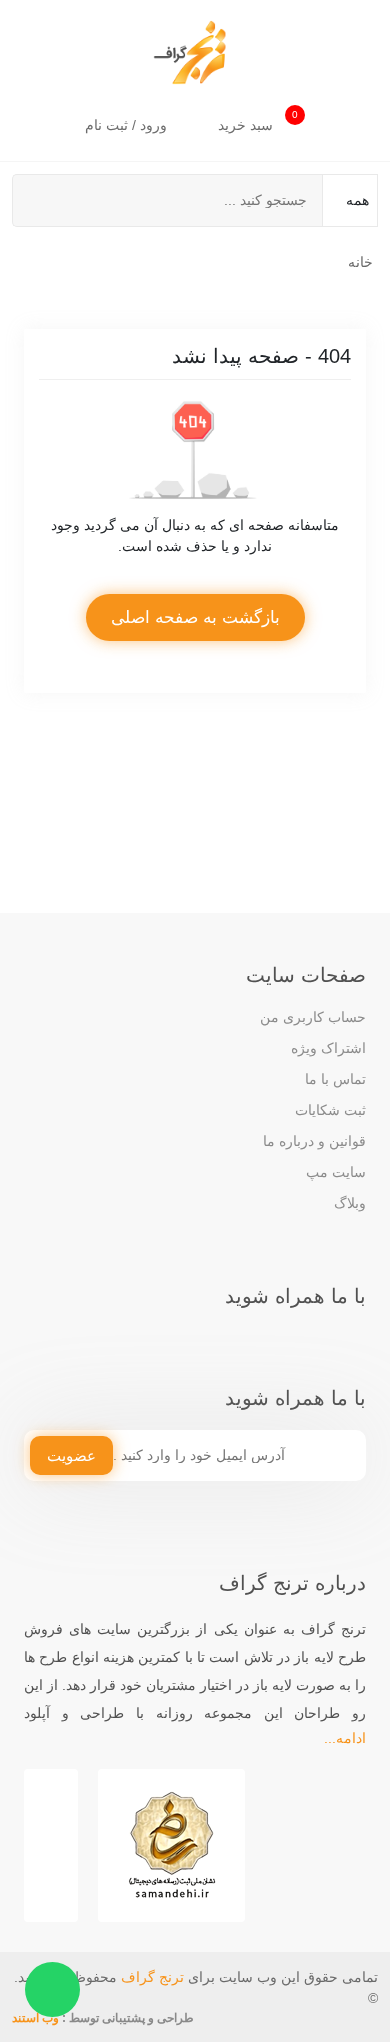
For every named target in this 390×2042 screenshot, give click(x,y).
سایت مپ (336, 1172)
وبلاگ (350, 1203)
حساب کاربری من (313, 1017)
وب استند (35, 2018)
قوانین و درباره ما (314, 1141)
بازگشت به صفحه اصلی (195, 617)
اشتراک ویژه (328, 1048)
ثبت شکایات (330, 1110)
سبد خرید (258, 121)
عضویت (71, 1455)
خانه (360, 262)
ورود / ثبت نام (128, 125)
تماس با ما (335, 1079)
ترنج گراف (152, 1977)
